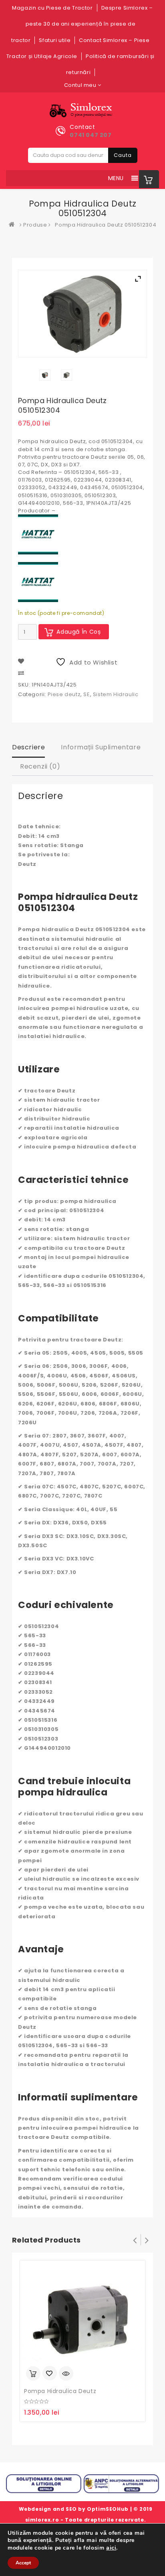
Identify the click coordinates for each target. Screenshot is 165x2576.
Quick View (66, 2373)
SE (87, 694)
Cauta (123, 155)
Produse (35, 225)
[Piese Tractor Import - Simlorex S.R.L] (14, 225)
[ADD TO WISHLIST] (50, 2374)
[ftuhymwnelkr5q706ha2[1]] (67, 375)
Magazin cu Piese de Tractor (52, 8)
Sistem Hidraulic (116, 694)
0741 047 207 (91, 135)
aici (111, 2548)
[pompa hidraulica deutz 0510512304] (45, 375)
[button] (116, 178)
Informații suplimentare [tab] (101, 747)
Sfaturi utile (55, 40)
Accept (23, 2563)
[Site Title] (83, 110)
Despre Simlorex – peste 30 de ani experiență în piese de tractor (82, 24)
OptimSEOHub (108, 2509)
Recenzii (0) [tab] (40, 766)
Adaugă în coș (79, 632)
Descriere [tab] (28, 747)
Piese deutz (64, 694)
